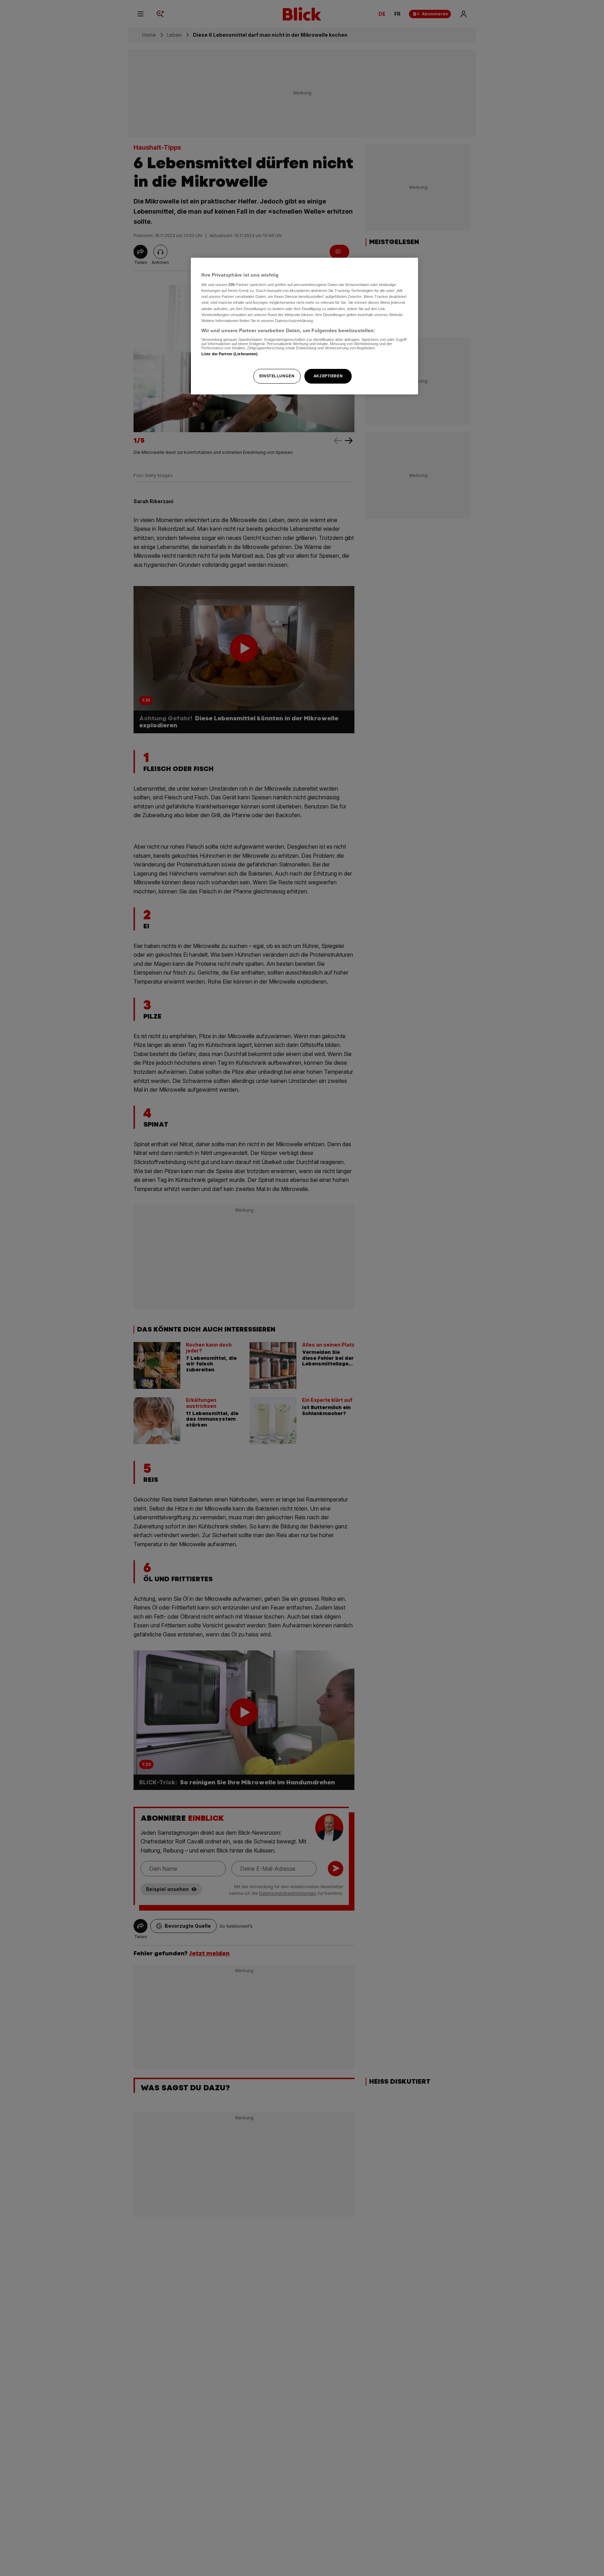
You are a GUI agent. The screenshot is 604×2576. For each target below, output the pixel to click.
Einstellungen (277, 376)
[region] (304, 326)
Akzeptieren (328, 376)
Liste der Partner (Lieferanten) (230, 354)
